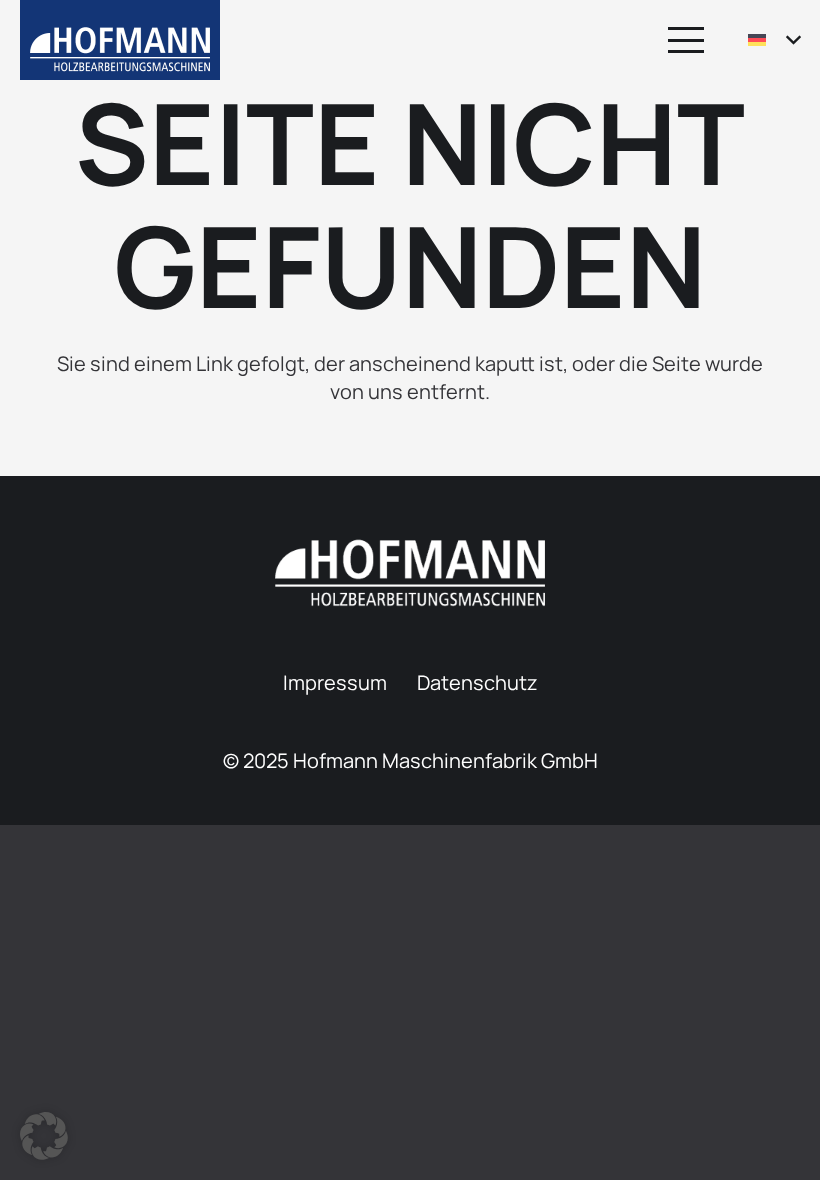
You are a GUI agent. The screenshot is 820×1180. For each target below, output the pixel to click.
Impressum (335, 682)
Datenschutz (477, 682)
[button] (686, 40)
